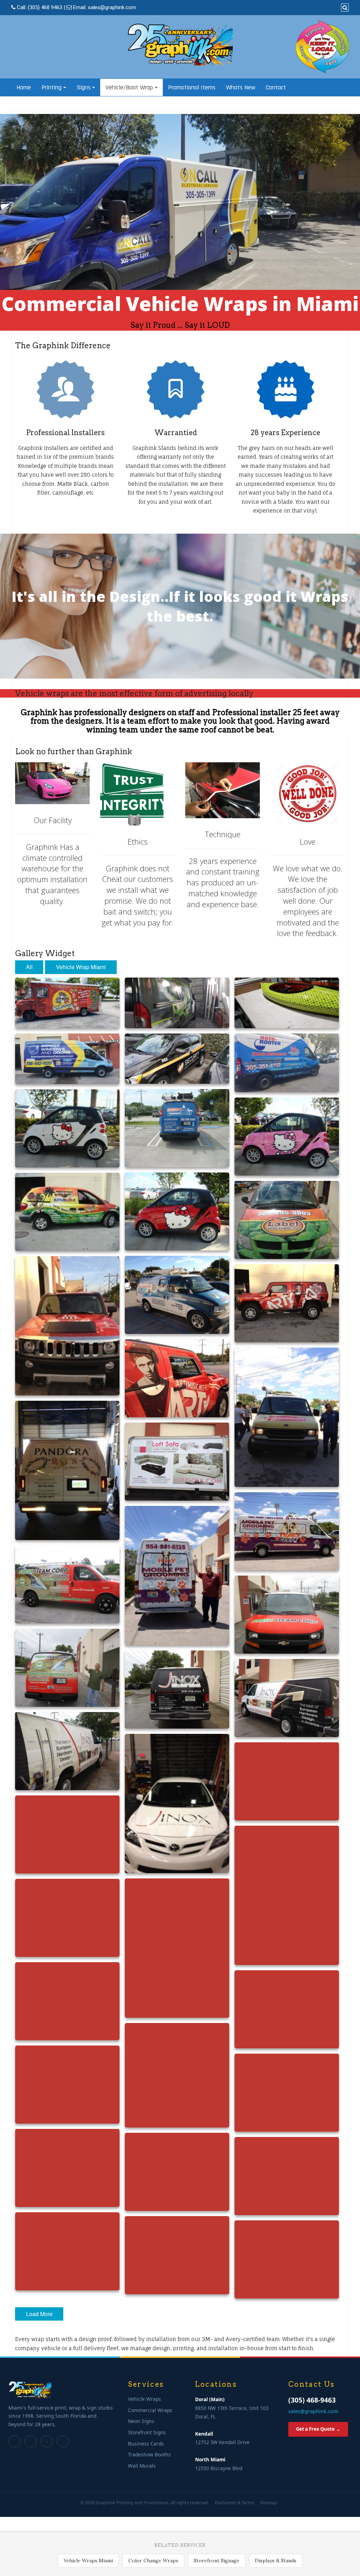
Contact (276, 87)
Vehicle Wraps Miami (88, 2561)
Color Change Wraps (153, 2561)
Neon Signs (141, 2421)
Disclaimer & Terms (234, 2503)
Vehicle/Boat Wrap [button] (129, 87)
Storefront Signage (217, 2561)
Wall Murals (142, 2466)
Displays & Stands (276, 2561)
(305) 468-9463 (312, 2400)
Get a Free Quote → (318, 2429)
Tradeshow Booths (149, 2454)
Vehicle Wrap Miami (81, 967)
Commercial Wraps (150, 2410)
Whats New (241, 87)
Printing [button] (52, 87)
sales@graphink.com (112, 7)
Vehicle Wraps (144, 2399)
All (29, 967)
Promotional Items (192, 87)
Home (24, 87)
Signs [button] (84, 87)
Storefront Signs (147, 2432)
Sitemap (268, 2503)
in (31, 2441)
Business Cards (146, 2444)
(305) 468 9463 (45, 7)
